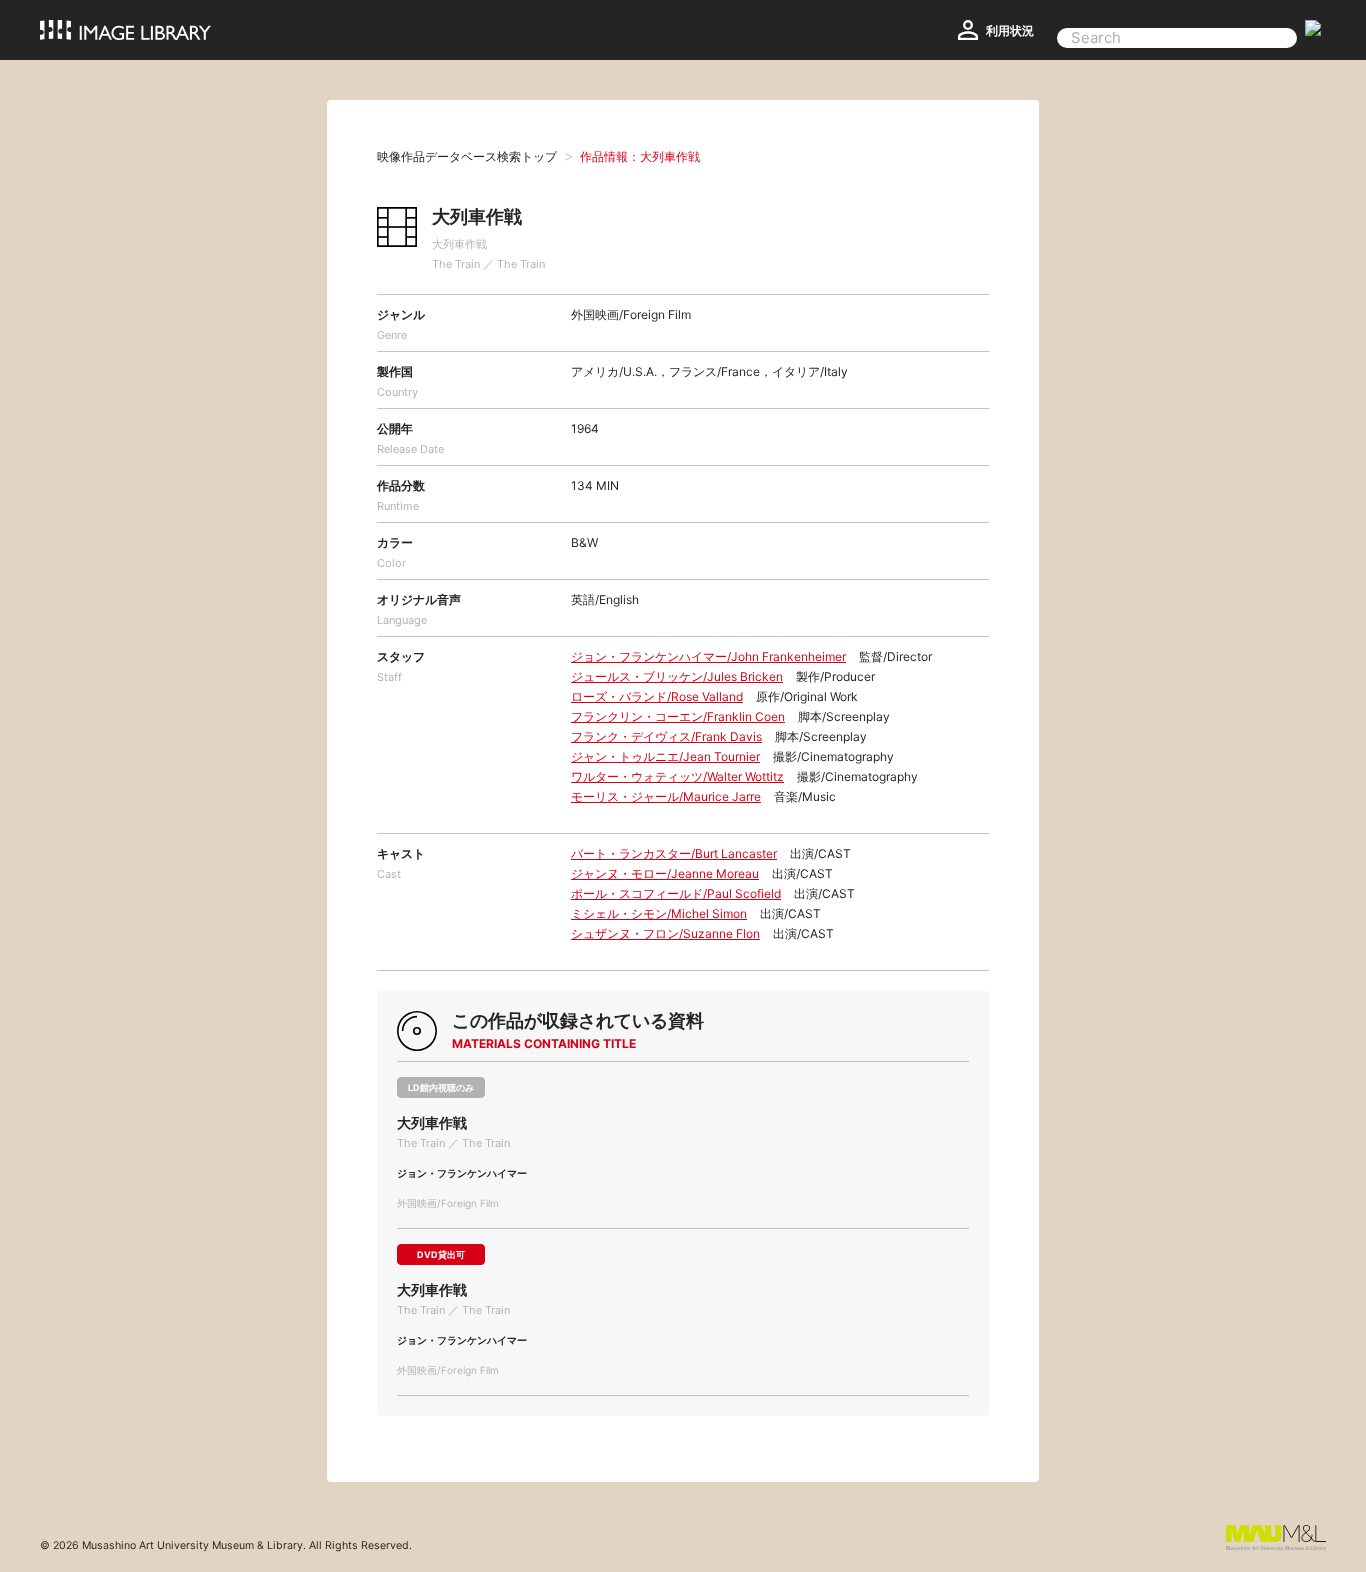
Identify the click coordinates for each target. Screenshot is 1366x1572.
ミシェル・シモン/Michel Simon (659, 913)
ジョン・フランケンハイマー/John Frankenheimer (708, 656)
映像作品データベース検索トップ (467, 156)
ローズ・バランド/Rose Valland (657, 696)
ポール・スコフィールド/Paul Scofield (676, 893)
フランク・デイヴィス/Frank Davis (666, 736)
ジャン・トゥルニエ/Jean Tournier (665, 756)
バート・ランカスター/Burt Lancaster (674, 853)
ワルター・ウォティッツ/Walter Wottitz (677, 776)
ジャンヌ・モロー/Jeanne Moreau (665, 873)
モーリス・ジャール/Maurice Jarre (666, 796)
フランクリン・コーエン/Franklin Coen (678, 716)
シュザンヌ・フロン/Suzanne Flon (665, 933)
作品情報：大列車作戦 (640, 156)
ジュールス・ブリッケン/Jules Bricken (677, 676)
